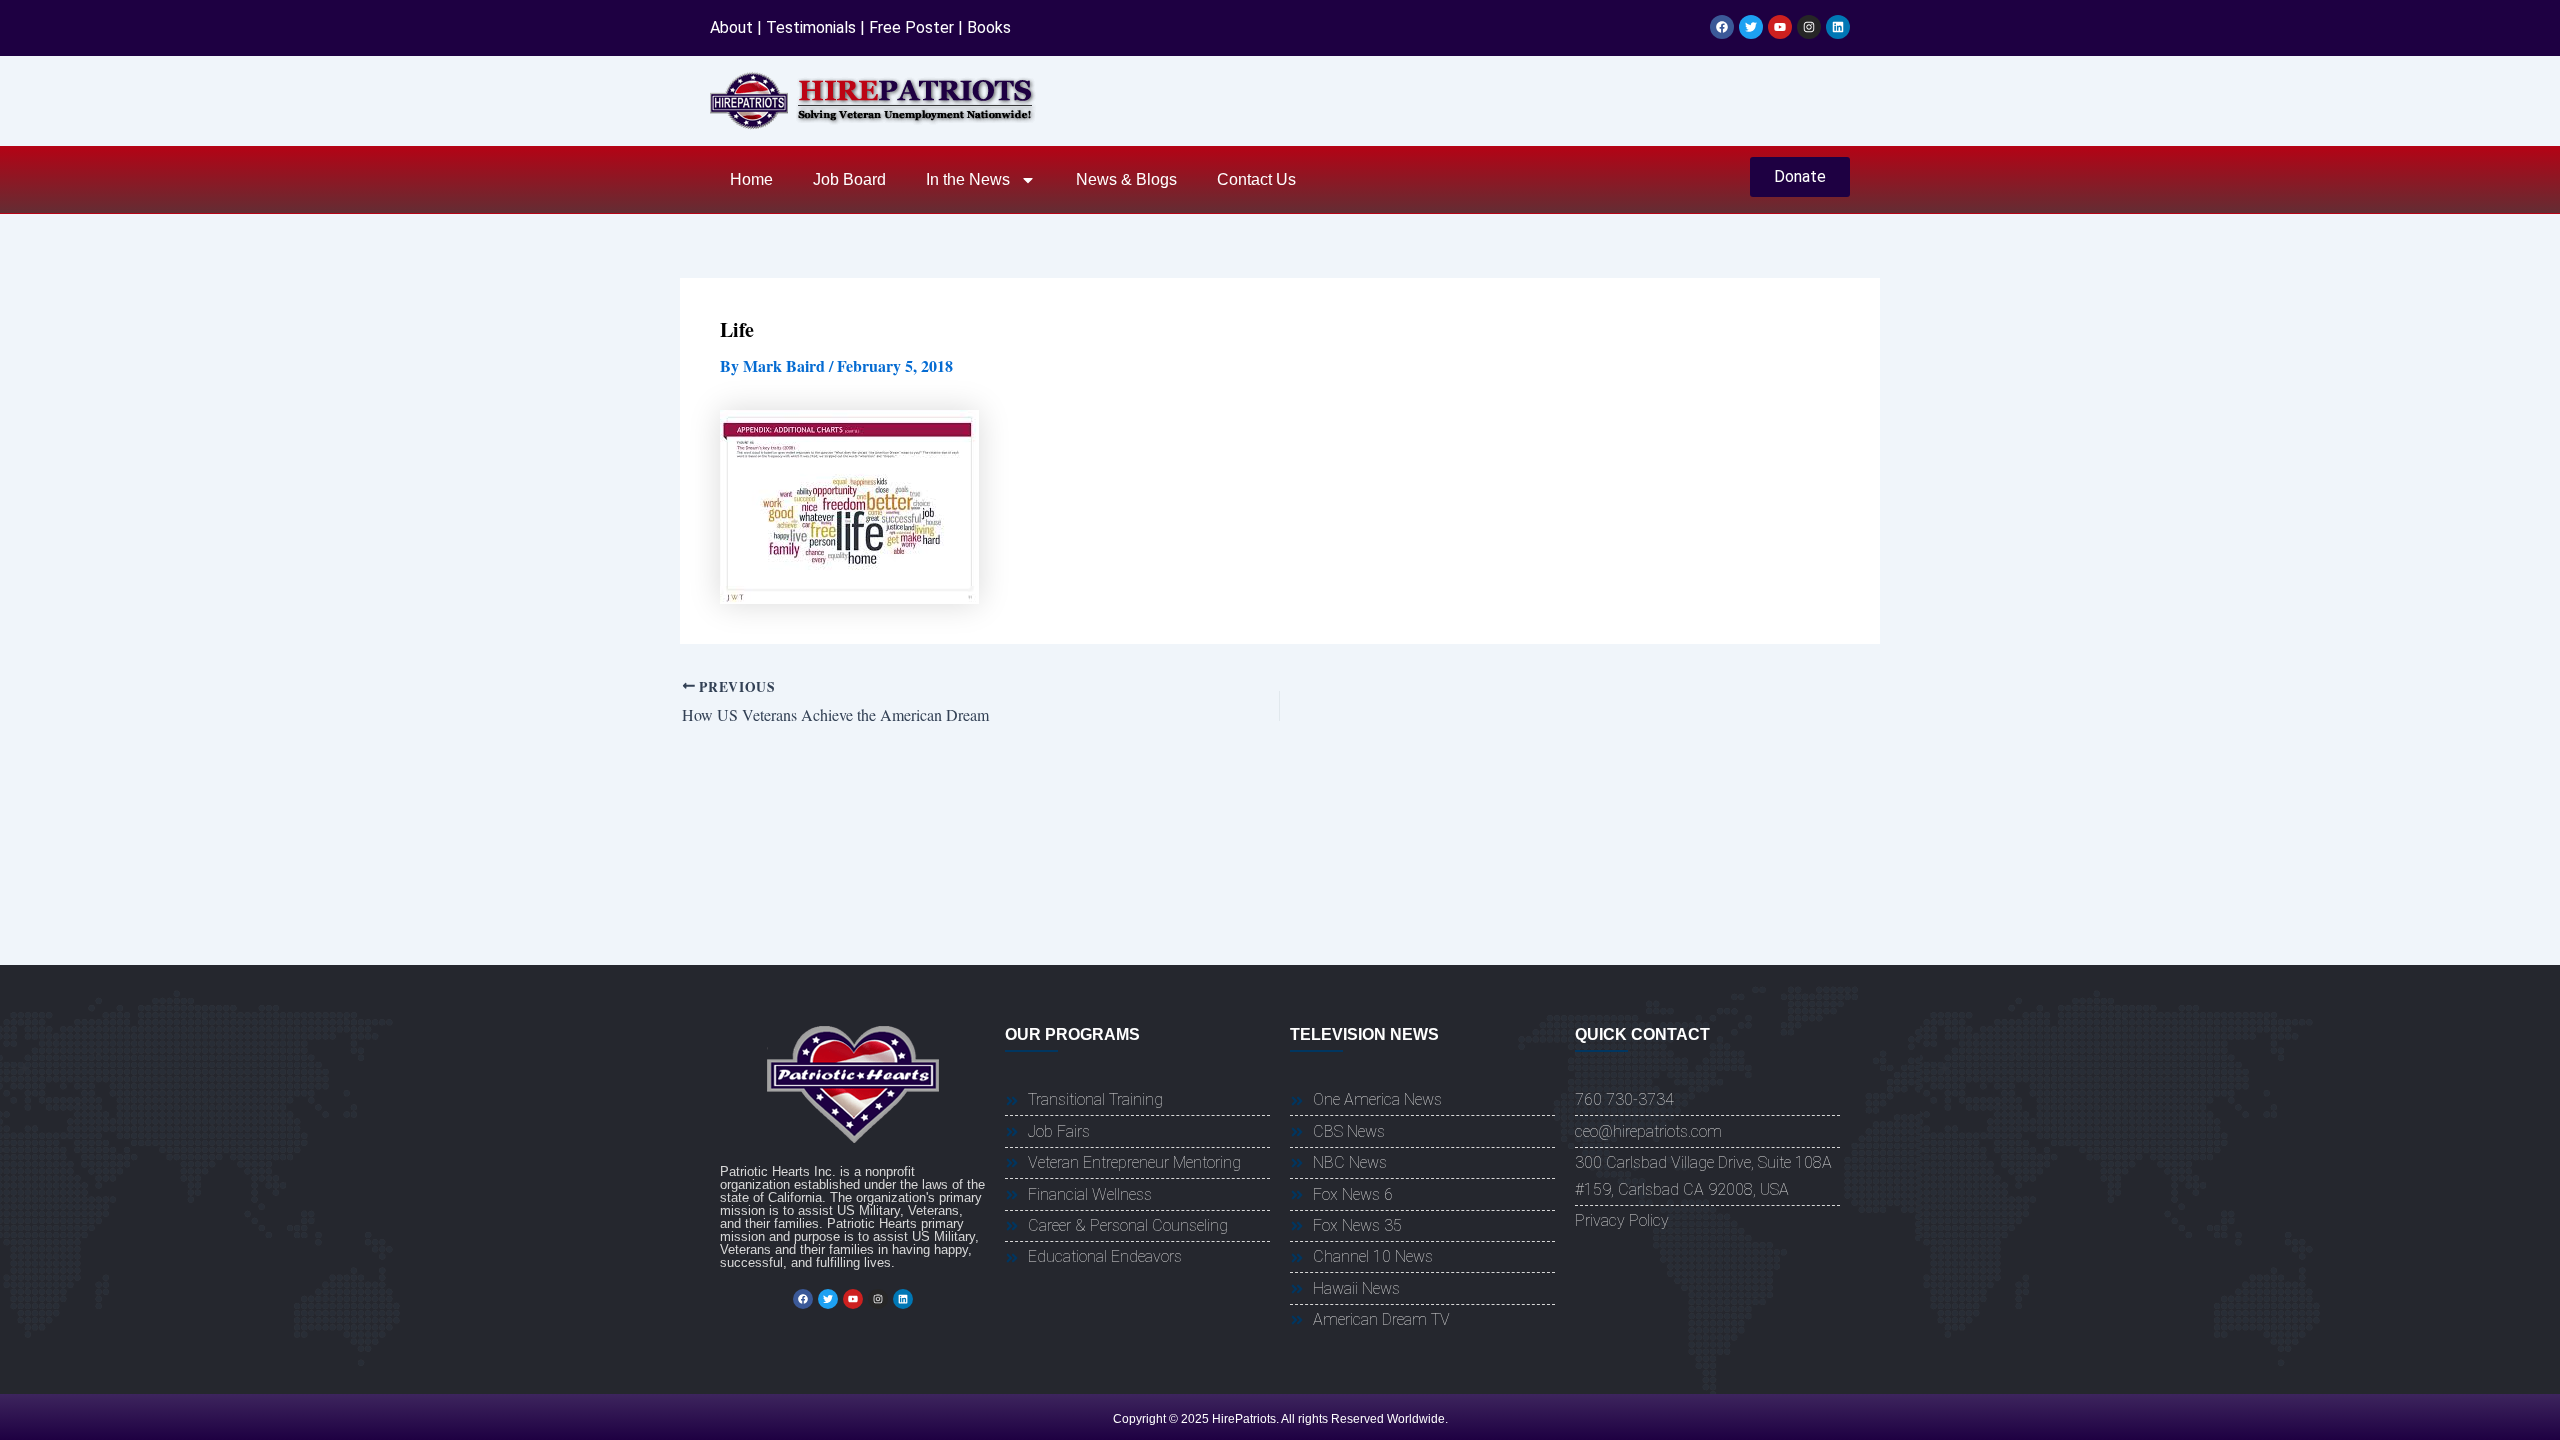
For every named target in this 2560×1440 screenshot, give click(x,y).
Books (989, 27)
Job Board (849, 179)
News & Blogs (1126, 179)
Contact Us (1256, 179)
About (731, 27)
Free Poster (911, 27)
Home (751, 179)
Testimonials (811, 27)
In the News (968, 179)
